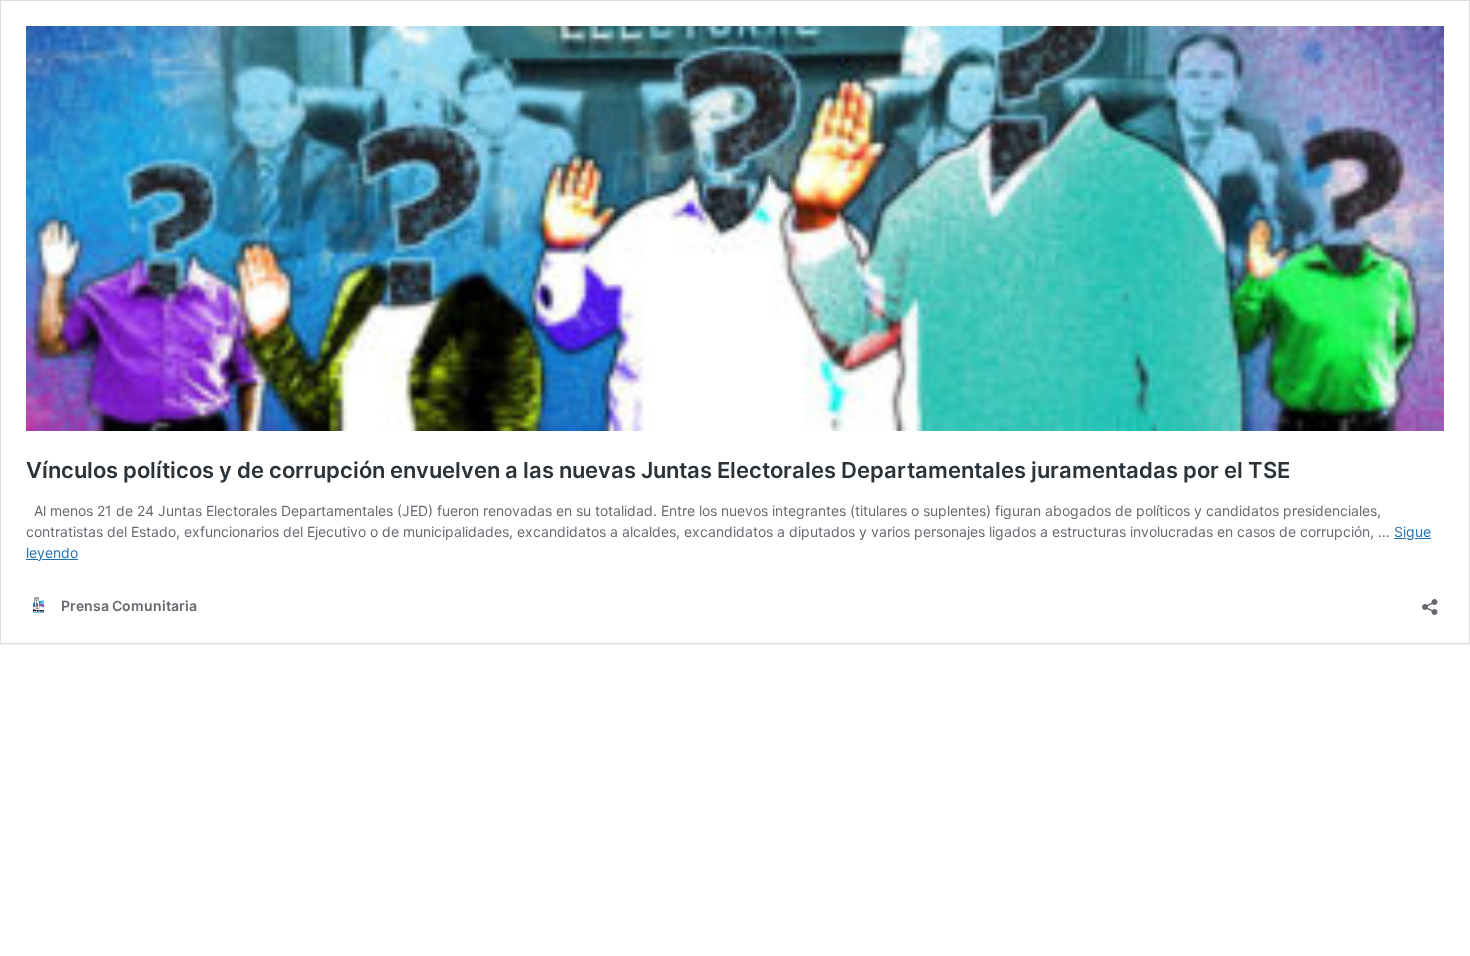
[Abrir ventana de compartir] (1430, 600)
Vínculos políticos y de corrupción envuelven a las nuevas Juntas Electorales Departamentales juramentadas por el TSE (658, 470)
